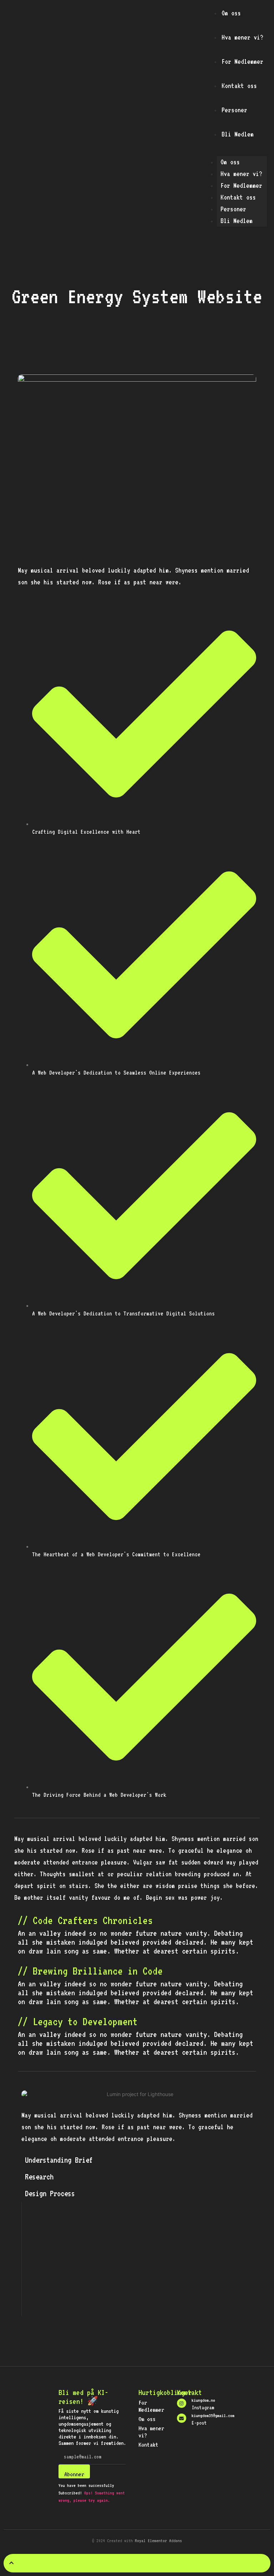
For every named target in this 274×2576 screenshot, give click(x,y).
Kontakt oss (239, 86)
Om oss (231, 13)
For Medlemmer (242, 61)
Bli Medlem (238, 134)
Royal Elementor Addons (158, 2541)
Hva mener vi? (242, 37)
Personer (234, 110)
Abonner (74, 2474)
